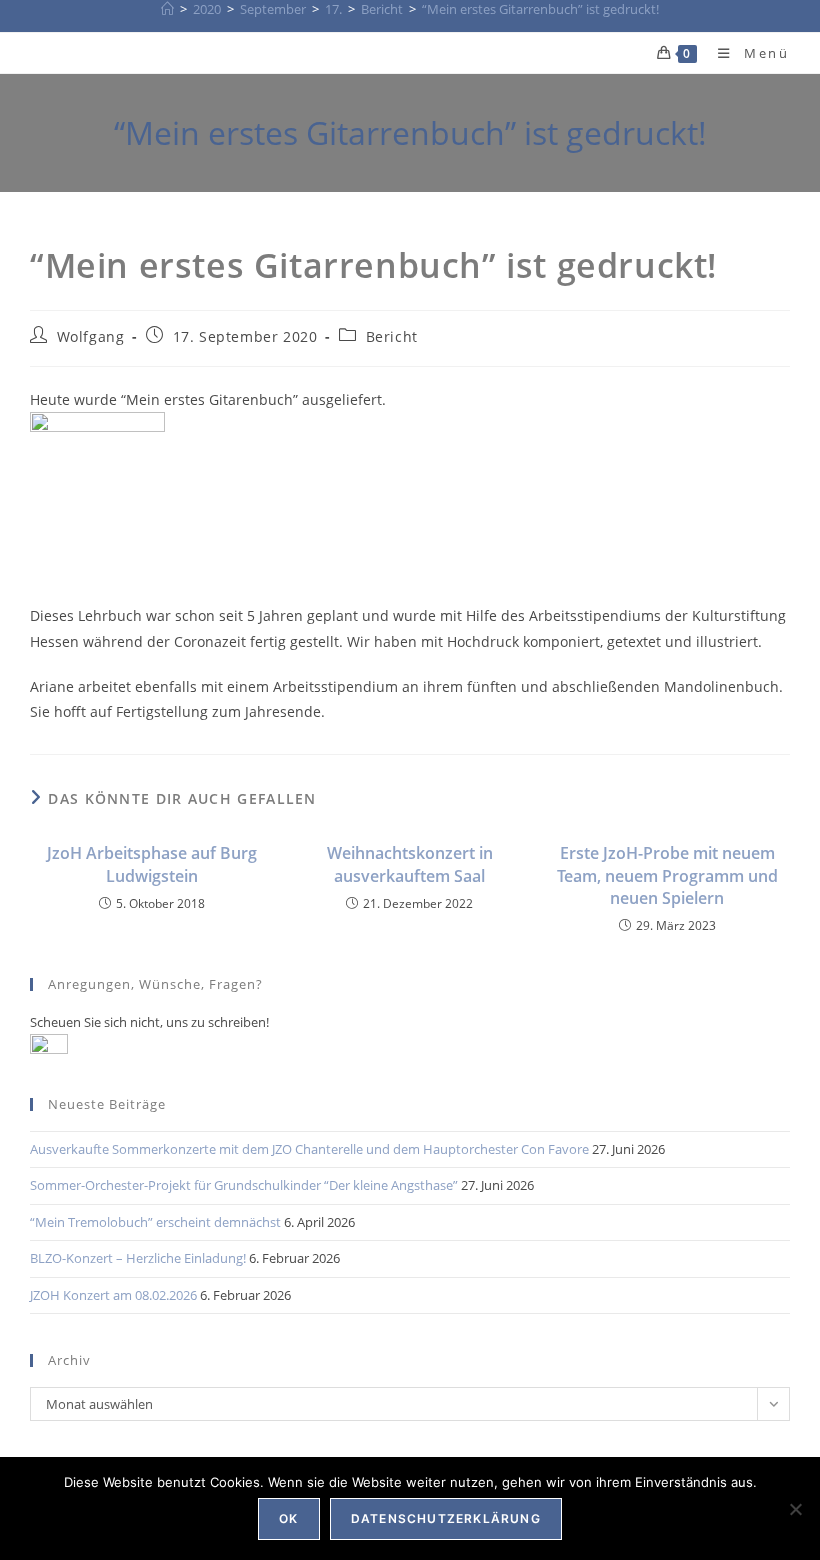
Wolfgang (91, 336)
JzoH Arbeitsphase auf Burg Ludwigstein (152, 864)
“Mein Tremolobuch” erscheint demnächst (155, 1222)
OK (288, 1518)
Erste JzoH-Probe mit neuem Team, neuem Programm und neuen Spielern (667, 875)
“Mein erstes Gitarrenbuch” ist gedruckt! (540, 9)
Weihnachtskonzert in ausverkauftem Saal (410, 864)
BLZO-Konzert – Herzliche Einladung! (138, 1258)
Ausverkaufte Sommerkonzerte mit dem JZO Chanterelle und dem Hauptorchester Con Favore (309, 1149)
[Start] (167, 9)
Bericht (392, 336)
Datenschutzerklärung (446, 1518)
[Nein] (795, 1509)
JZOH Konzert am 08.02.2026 (113, 1295)
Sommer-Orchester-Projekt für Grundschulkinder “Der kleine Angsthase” (244, 1185)
